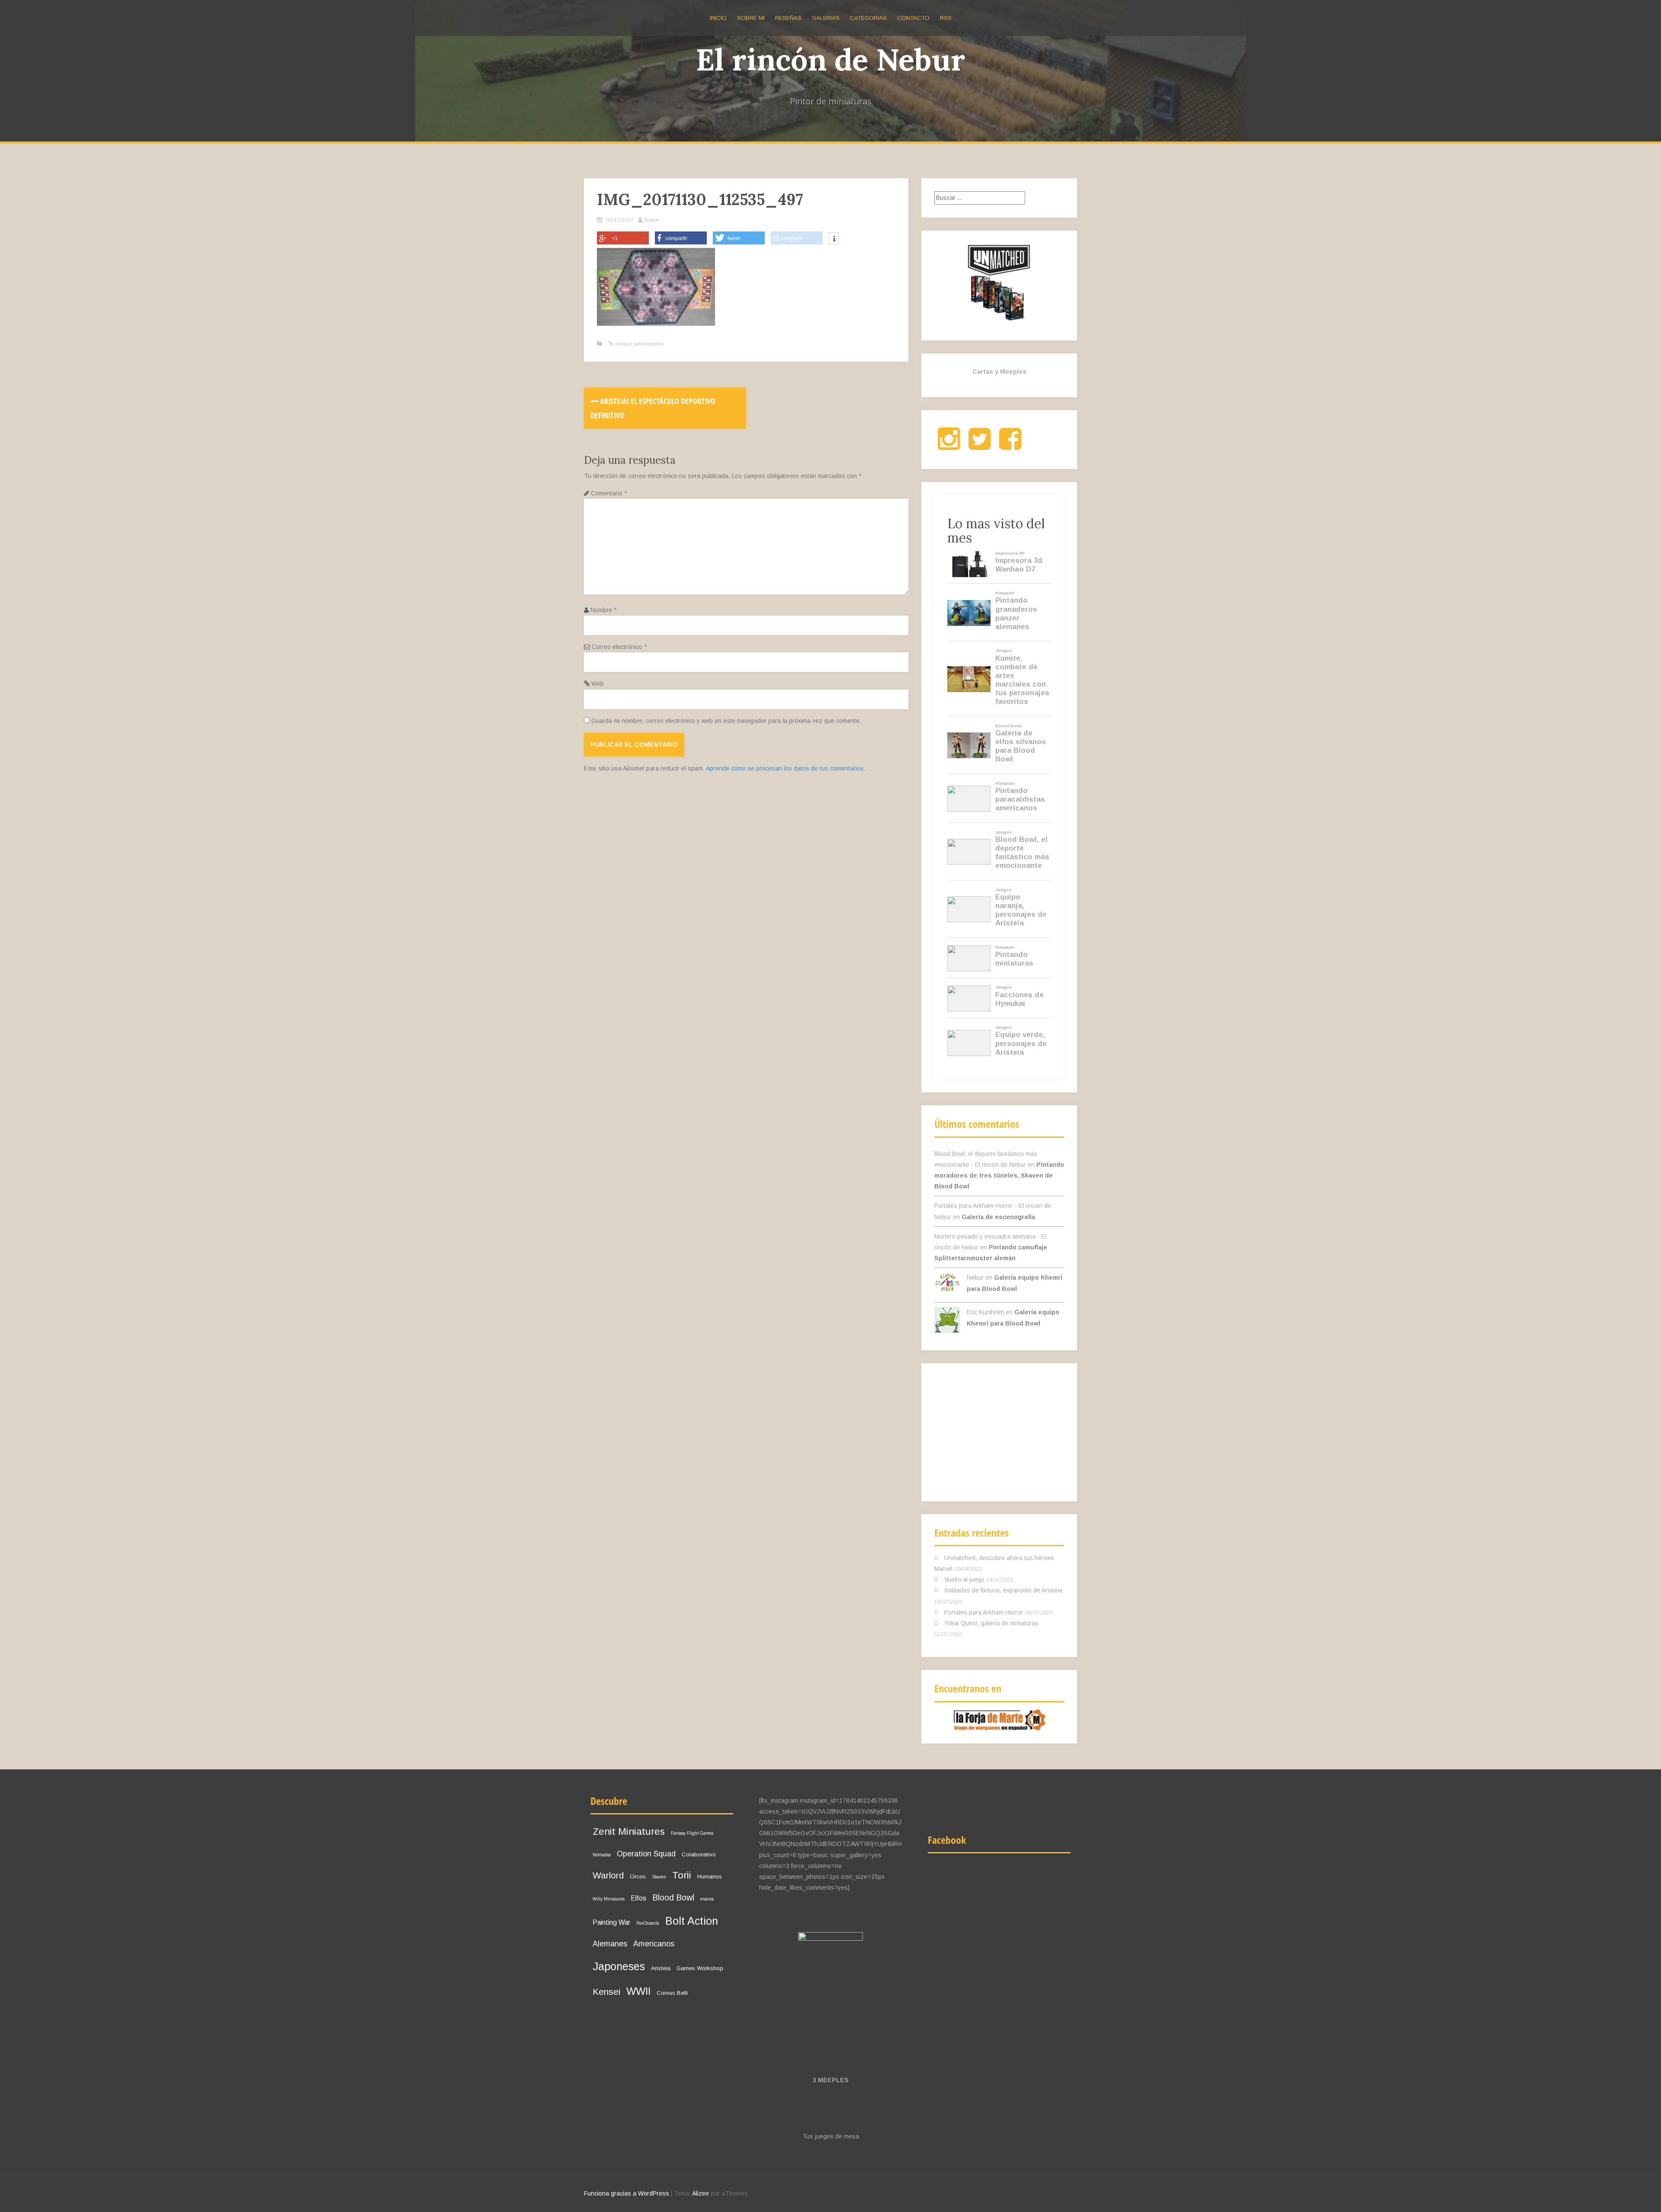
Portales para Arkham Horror (984, 1612)
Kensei (606, 1992)
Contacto (913, 18)
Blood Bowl (673, 1897)
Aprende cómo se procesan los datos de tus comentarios (785, 768)
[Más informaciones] (834, 239)
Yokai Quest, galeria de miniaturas (991, 1623)
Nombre (603, 610)
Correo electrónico (619, 647)
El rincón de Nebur (831, 59)
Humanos (710, 1877)
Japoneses (619, 1966)
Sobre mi (751, 18)
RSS (946, 18)
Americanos (654, 1944)
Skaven (659, 1877)
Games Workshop (700, 1968)
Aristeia (661, 1968)
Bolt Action (692, 1921)
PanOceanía (648, 1923)
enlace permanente (638, 344)
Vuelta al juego (964, 1580)
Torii (682, 1875)
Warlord (608, 1875)
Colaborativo (699, 1854)
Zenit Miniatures (629, 1832)
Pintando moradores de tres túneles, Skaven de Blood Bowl (999, 1175)
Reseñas (788, 18)
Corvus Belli (672, 1993)
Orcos (638, 1877)
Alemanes (610, 1944)
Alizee (701, 2193)
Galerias (826, 18)
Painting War (611, 1922)
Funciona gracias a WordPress (627, 2193)
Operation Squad (646, 1854)
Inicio (718, 18)
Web (598, 684)
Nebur (652, 220)
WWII (638, 1991)
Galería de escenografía (998, 1217)
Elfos (638, 1898)
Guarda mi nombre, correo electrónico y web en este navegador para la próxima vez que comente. (726, 721)
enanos (707, 1899)
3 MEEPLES (831, 2080)
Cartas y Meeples (999, 372)
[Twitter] (980, 446)
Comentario (609, 493)
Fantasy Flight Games (692, 1833)
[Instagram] (949, 446)
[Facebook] (1010, 446)
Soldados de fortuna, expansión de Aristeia (1003, 1590)
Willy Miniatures (609, 1899)
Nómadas (602, 1855)
